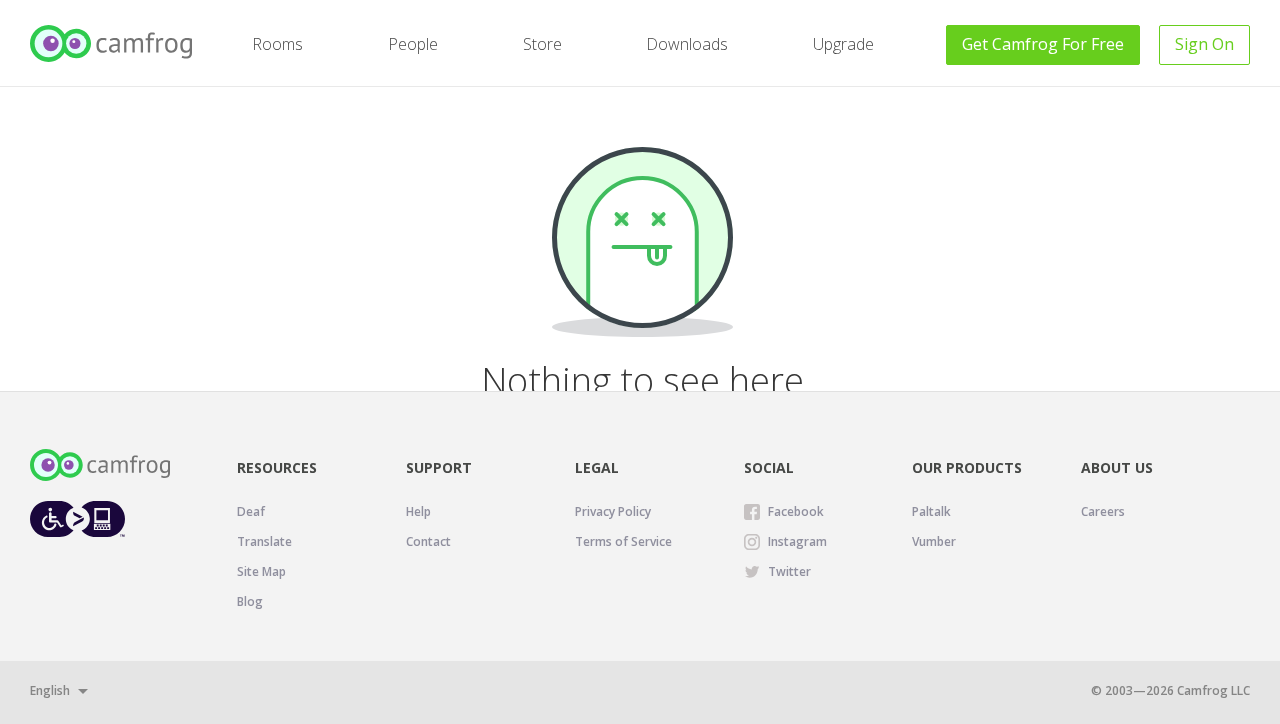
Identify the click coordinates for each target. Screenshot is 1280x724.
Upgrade (843, 44)
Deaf (251, 511)
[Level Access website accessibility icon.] (77, 518)
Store (542, 44)
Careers (1103, 511)
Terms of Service (623, 541)
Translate (264, 541)
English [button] (50, 690)
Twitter (789, 571)
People (413, 44)
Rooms (277, 44)
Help (418, 511)
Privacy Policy (613, 511)
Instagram (797, 541)
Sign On (1204, 44)
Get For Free (1043, 44)
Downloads (687, 44)
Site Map (261, 571)
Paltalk (931, 511)
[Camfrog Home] (112, 43)
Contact (428, 541)
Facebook (796, 511)
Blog (250, 601)
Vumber (934, 541)
